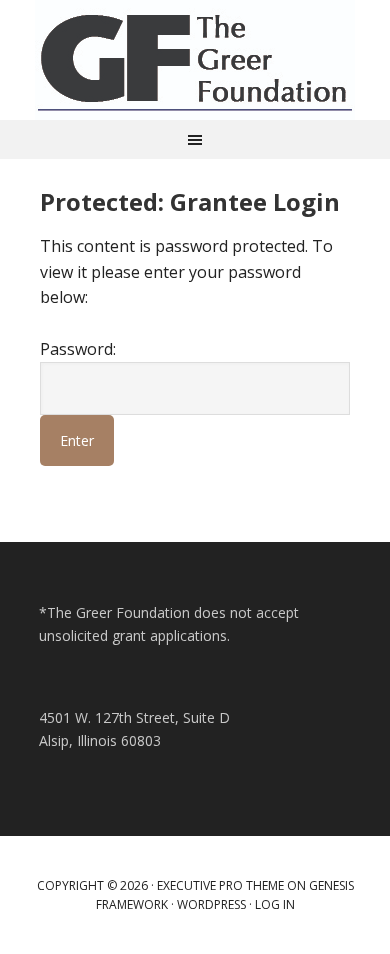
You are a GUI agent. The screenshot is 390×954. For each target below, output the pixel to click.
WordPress (211, 904)
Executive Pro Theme (220, 885)
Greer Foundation (195, 60)
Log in (275, 904)
